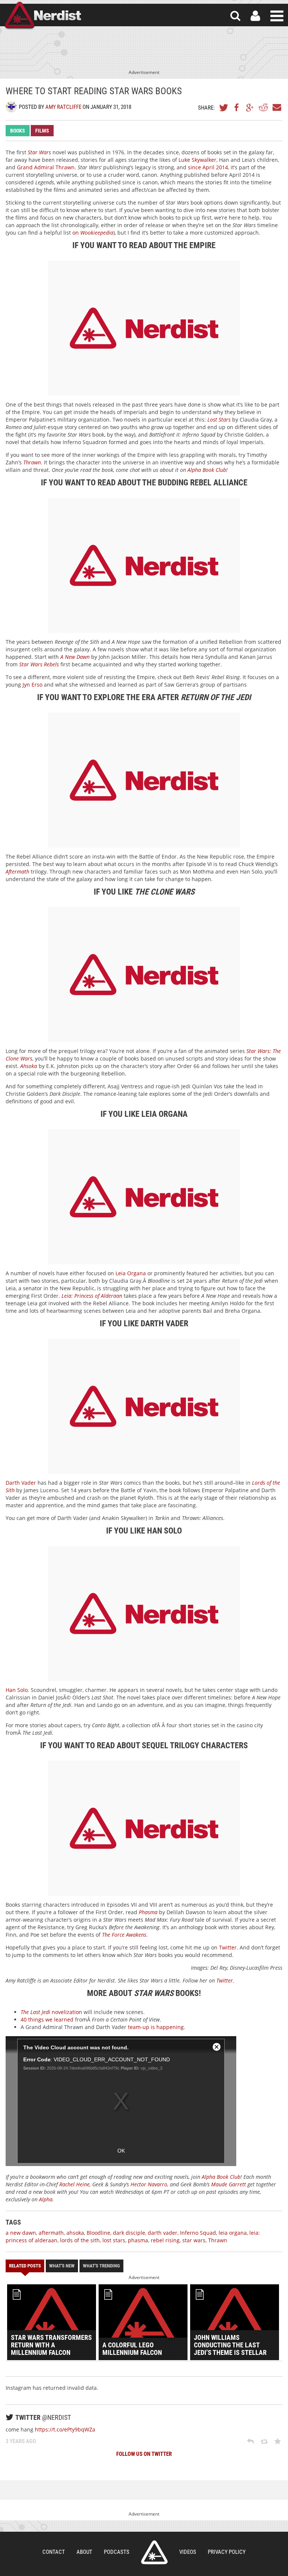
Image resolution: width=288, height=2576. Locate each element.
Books (18, 131)
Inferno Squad (198, 2233)
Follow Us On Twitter (144, 2454)
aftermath (51, 2233)
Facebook (237, 107)
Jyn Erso (32, 685)
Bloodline (98, 2233)
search (235, 16)
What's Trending (101, 2266)
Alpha (46, 2199)
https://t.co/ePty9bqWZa (65, 2429)
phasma (138, 2240)
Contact (54, 2552)
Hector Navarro (149, 2184)
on (93, 233)
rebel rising (165, 2240)
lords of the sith (80, 2240)
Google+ (250, 107)
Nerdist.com (154, 2552)
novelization (51, 2012)
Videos (188, 2552)
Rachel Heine (74, 2184)
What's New (62, 2266)
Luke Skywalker (197, 160)
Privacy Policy (227, 2552)
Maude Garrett (229, 2184)
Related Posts (25, 2266)
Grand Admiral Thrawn (46, 167)
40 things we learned (47, 2019)
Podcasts (117, 2552)
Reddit (263, 107)
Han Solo (17, 1690)
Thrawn (218, 2240)
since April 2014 (208, 167)
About (84, 2552)
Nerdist (42, 16)
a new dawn (21, 2233)
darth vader (163, 2233)
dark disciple (129, 2233)
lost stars (114, 2240)
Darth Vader (21, 1483)
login (255, 16)
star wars (194, 2240)
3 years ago (21, 2441)
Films (42, 131)
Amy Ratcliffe (63, 107)
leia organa (233, 2233)
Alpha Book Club (207, 470)
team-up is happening (156, 2027)
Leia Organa (131, 1273)
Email (276, 107)
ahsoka (75, 2233)
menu (277, 16)
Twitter (224, 107)
